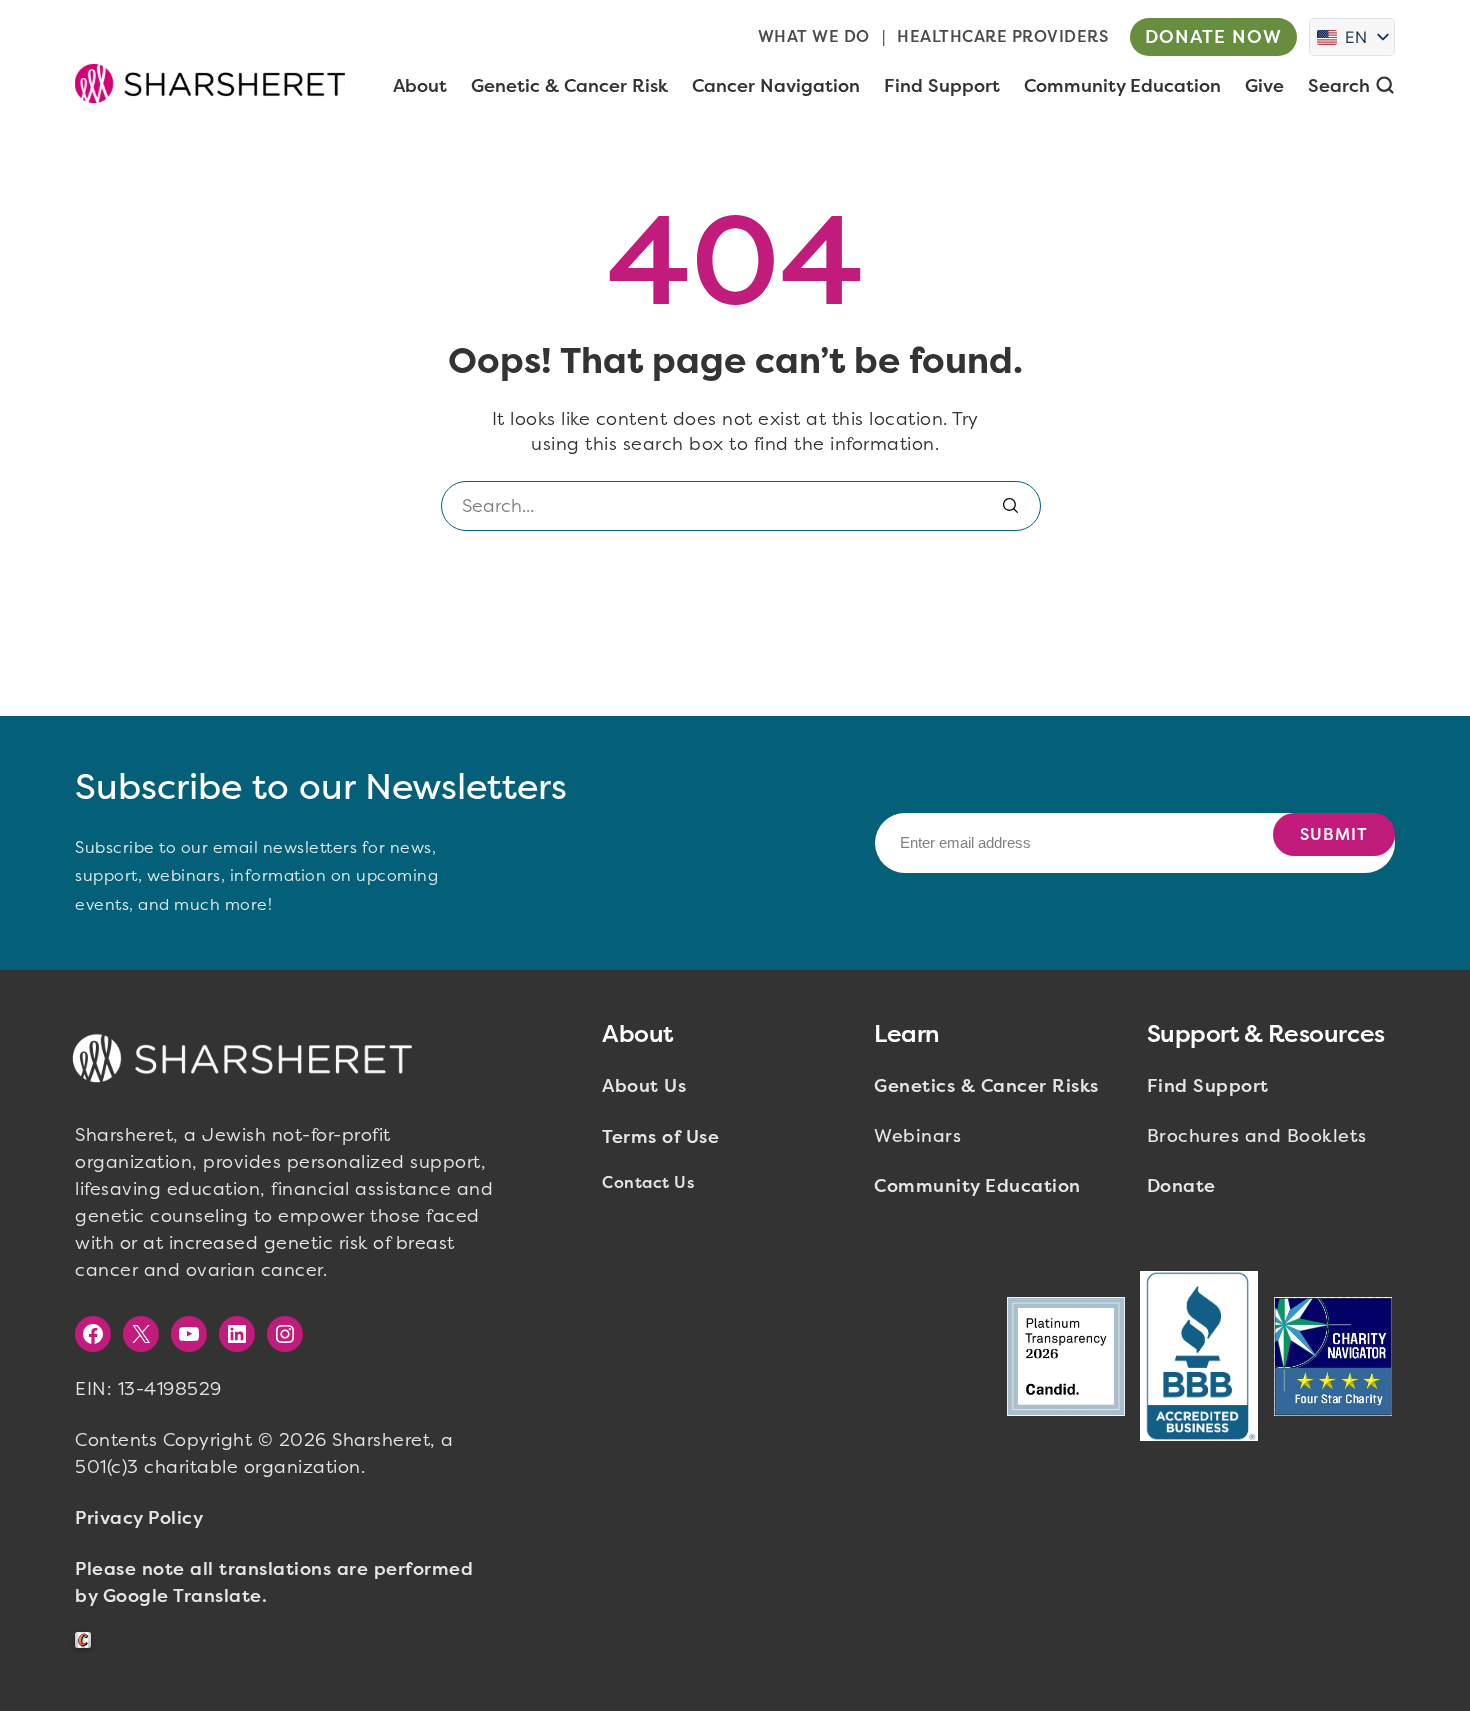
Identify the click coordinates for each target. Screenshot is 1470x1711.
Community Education (977, 1186)
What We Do (814, 36)
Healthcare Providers (1002, 36)
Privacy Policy (139, 1518)
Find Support (1208, 1086)
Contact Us (648, 1182)
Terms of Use (660, 1137)
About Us (644, 1086)
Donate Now (1213, 37)
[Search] (1011, 506)
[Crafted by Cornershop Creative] (87, 1640)
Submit (1334, 834)
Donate (1181, 1186)
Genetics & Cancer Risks (986, 1086)
